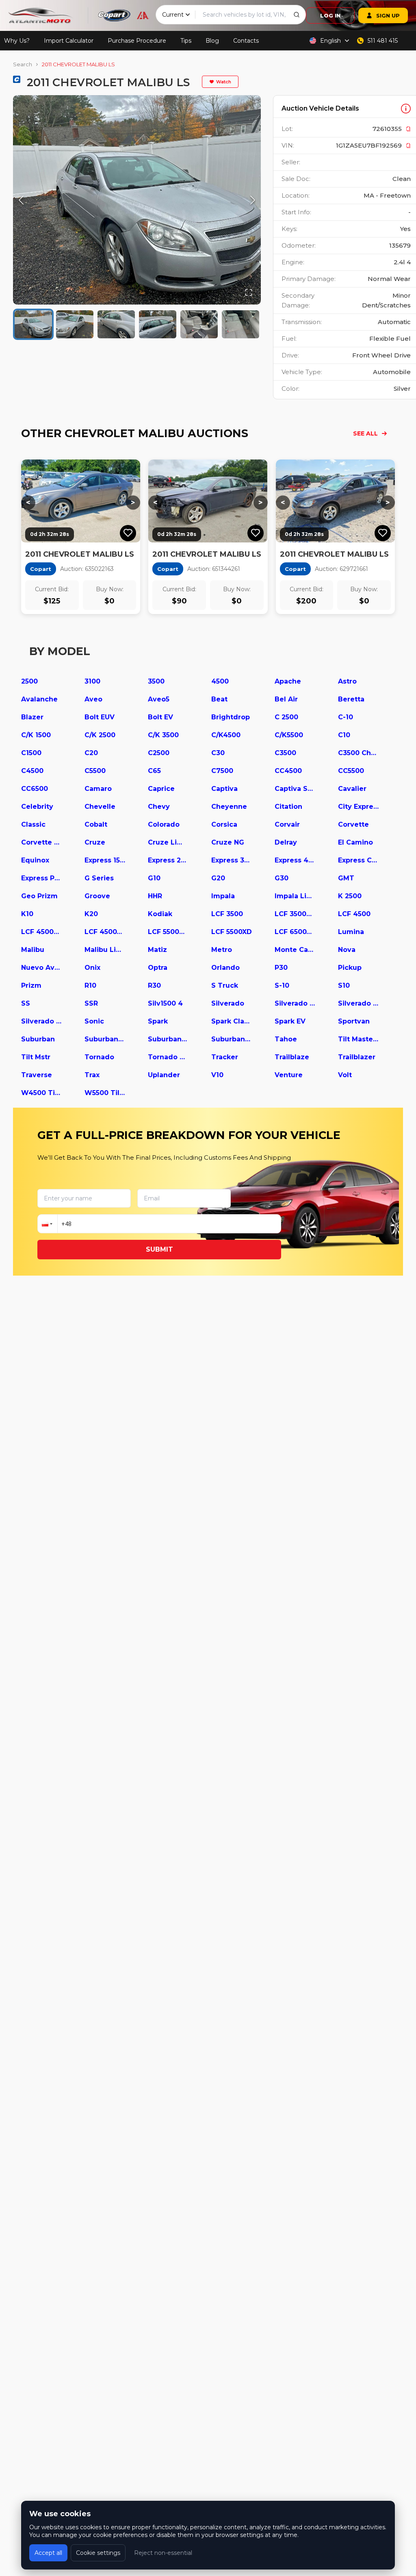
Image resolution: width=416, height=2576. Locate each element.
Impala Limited (295, 896)
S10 (344, 985)
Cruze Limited (168, 842)
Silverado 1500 (295, 1003)
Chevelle (100, 807)
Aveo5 (159, 699)
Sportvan (354, 1021)
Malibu (33, 950)
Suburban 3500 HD (232, 1039)
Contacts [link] (246, 41)
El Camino (355, 842)
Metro (222, 950)
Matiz (157, 950)
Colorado (164, 824)
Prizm (31, 985)
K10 (27, 914)
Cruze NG (228, 842)
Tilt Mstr (36, 1057)
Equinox (35, 860)
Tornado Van (168, 1057)
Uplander (164, 1075)
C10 (344, 735)
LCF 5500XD (232, 932)
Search (23, 64)
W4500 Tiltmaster (41, 1093)
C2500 (159, 753)
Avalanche (39, 699)
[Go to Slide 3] (116, 324)
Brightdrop (231, 717)
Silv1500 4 (165, 1003)
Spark (158, 1021)
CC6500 (35, 789)
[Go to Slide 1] (33, 324)
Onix (92, 968)
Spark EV (290, 1021)
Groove (97, 896)
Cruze (95, 842)
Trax (92, 1075)
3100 (92, 681)
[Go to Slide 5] (199, 324)
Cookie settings (98, 2553)
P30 (281, 968)
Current (173, 15)
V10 (217, 1075)
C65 (154, 771)
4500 (220, 681)
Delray (286, 842)
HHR (155, 896)
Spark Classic (232, 1021)
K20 (91, 914)
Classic (33, 824)
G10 (154, 878)
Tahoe (286, 1039)
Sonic (94, 1021)
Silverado (228, 1003)
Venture (289, 1075)
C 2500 (286, 717)
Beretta (351, 699)
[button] (137, 200)
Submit (159, 1249)
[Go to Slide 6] (240, 324)
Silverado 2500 (358, 1003)
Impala (223, 896)
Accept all (48, 2553)
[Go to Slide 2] (75, 324)
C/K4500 (226, 735)
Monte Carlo (295, 950)
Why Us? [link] (17, 41)
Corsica (224, 824)
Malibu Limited (105, 950)
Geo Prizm (39, 896)
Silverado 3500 (41, 1021)
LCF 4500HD (41, 932)
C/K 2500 (100, 735)
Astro (347, 681)
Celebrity (37, 807)
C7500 (222, 771)
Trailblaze (292, 1057)
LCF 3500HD (295, 914)
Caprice (161, 789)
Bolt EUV (100, 717)
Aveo (93, 699)
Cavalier (352, 789)
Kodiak (160, 914)
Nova (347, 950)
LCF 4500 (354, 914)
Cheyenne (229, 807)
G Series (99, 878)
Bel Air (286, 699)
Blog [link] (212, 41)
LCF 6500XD (295, 932)
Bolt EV (160, 717)
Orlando (225, 968)
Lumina (351, 932)
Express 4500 (295, 860)
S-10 (282, 985)
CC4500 (288, 771)
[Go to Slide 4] (158, 324)
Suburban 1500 (105, 1039)
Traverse (37, 1075)
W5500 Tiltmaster (105, 1093)
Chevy (159, 807)
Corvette (353, 824)
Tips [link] (186, 41)
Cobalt (96, 824)
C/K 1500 (36, 735)
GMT (346, 878)
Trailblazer (357, 1057)
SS (26, 1003)
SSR (91, 1003)
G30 (282, 878)
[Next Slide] (253, 200)
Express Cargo (358, 860)
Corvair (287, 824)
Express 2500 (168, 860)
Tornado (99, 1057)
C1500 (31, 753)
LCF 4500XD (105, 932)
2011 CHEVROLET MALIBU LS (78, 64)
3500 (156, 681)
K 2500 (350, 896)
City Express (358, 807)
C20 (91, 753)
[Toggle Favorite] (128, 533)
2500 (29, 681)
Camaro (98, 789)
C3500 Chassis (358, 753)
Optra (158, 968)
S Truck (225, 985)
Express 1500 (105, 860)
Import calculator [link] (69, 41)
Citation (288, 807)
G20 (218, 878)
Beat (219, 699)
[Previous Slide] (21, 200)
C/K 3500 (163, 735)
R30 (154, 985)
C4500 (32, 771)
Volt (345, 1075)
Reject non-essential (163, 2553)
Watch (224, 82)
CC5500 (351, 771)
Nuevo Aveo (41, 968)
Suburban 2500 (168, 1039)
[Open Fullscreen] (249, 292)
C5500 (95, 771)
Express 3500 (232, 860)
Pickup (350, 968)
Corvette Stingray (41, 842)
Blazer (32, 717)
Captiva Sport (295, 789)
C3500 (285, 753)
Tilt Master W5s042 (358, 1039)
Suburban (38, 1039)
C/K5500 (289, 735)
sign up (388, 15)
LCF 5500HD (168, 932)
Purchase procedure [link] (137, 41)
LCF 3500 (227, 914)
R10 (90, 985)
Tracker (225, 1057)
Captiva (224, 789)
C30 (218, 753)
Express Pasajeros (41, 878)
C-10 (346, 717)
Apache (288, 681)
